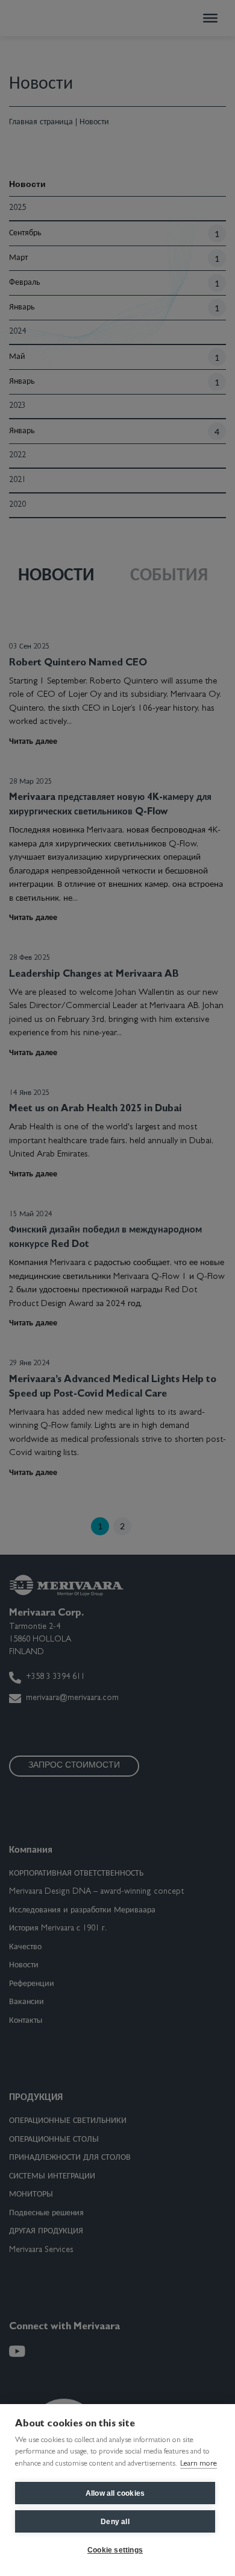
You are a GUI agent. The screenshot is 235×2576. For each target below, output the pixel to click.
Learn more (199, 2464)
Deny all (115, 2522)
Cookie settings (115, 2550)
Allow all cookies (115, 2493)
